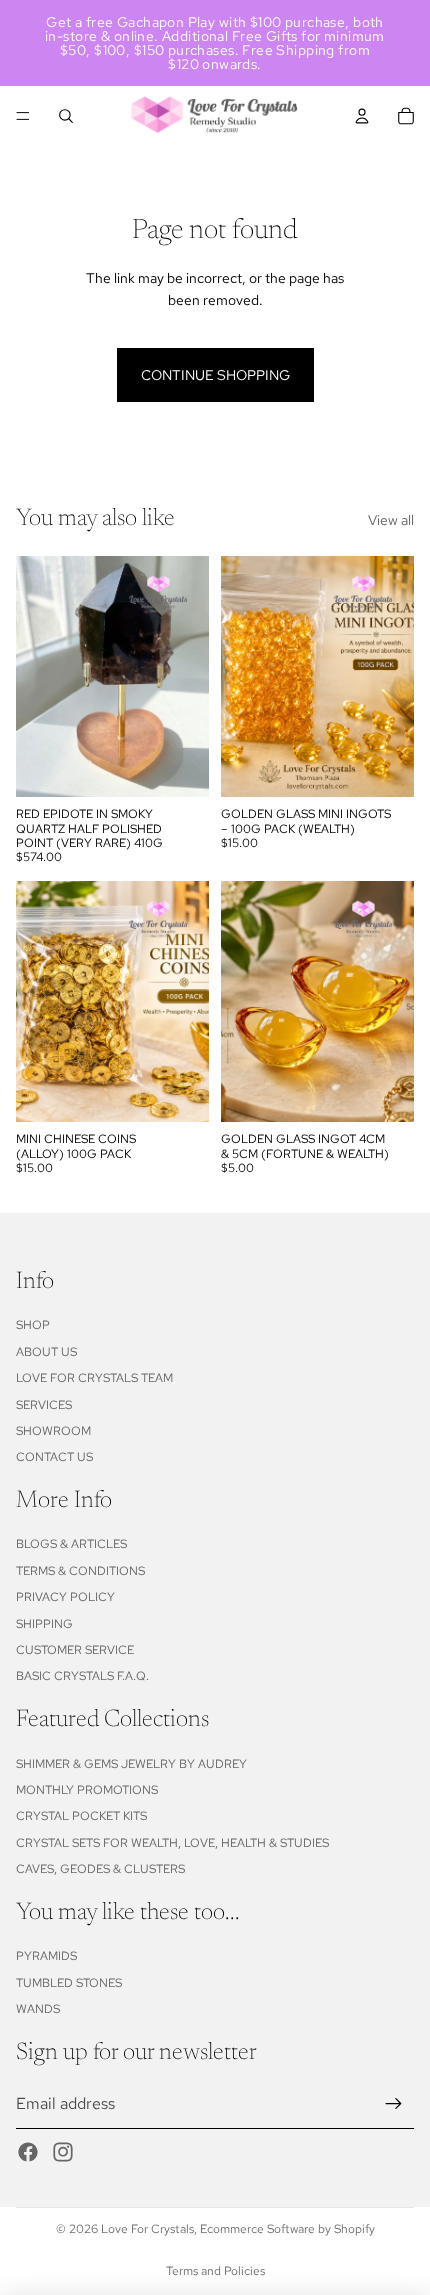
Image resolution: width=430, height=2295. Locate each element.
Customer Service (75, 1650)
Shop (33, 1325)
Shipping (44, 1624)
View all (391, 520)
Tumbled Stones (69, 1983)
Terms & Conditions (80, 1571)
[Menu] (23, 116)
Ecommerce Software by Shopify (287, 2229)
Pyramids (46, 1956)
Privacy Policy (65, 1597)
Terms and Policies (215, 2271)
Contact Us (54, 1457)
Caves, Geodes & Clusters (100, 1869)
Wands (38, 2009)
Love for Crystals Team (94, 1378)
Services (44, 1405)
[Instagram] (63, 2152)
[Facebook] (28, 2152)
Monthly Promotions (87, 1790)
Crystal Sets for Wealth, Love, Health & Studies (172, 1843)
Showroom (53, 1431)
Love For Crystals (147, 2229)
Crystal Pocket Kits (81, 1816)
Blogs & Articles (71, 1544)
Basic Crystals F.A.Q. (82, 1676)
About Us (46, 1352)
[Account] (362, 116)
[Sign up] (394, 2104)
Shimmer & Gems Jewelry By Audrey (131, 1764)
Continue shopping (215, 375)
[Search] (66, 116)
